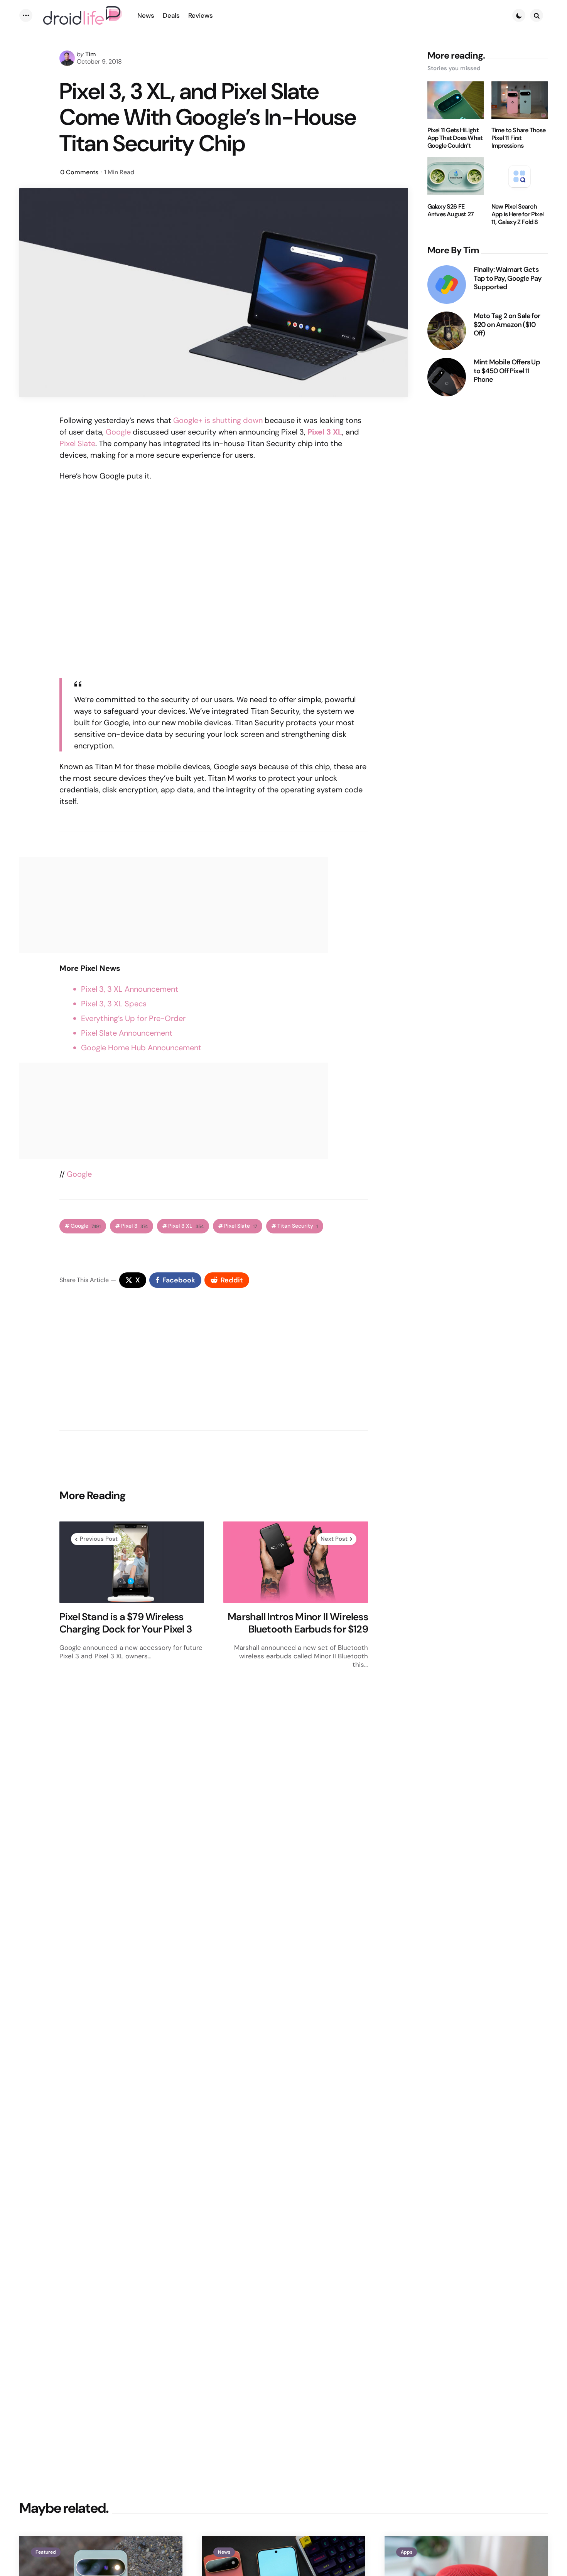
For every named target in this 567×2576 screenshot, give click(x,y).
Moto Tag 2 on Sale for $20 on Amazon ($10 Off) (507, 325)
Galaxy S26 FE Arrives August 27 (451, 211)
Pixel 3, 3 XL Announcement (130, 989)
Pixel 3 (134, 1226)
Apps (407, 2552)
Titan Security (298, 1226)
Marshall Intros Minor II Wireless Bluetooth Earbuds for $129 (298, 1623)
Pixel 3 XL (186, 1226)
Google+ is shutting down (218, 420)
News (224, 2552)
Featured (46, 2552)
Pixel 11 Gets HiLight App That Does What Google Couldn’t (455, 138)
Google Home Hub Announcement (141, 1048)
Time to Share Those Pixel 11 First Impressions (519, 138)
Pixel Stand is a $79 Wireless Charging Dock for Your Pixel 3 (126, 1623)
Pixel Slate (77, 443)
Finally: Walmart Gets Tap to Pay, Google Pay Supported (508, 278)
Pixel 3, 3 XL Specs (114, 1004)
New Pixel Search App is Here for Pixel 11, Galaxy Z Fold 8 (517, 214)
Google (118, 432)
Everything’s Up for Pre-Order (133, 1018)
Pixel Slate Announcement (127, 1033)
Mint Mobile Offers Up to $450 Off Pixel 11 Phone (507, 371)
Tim (91, 54)
